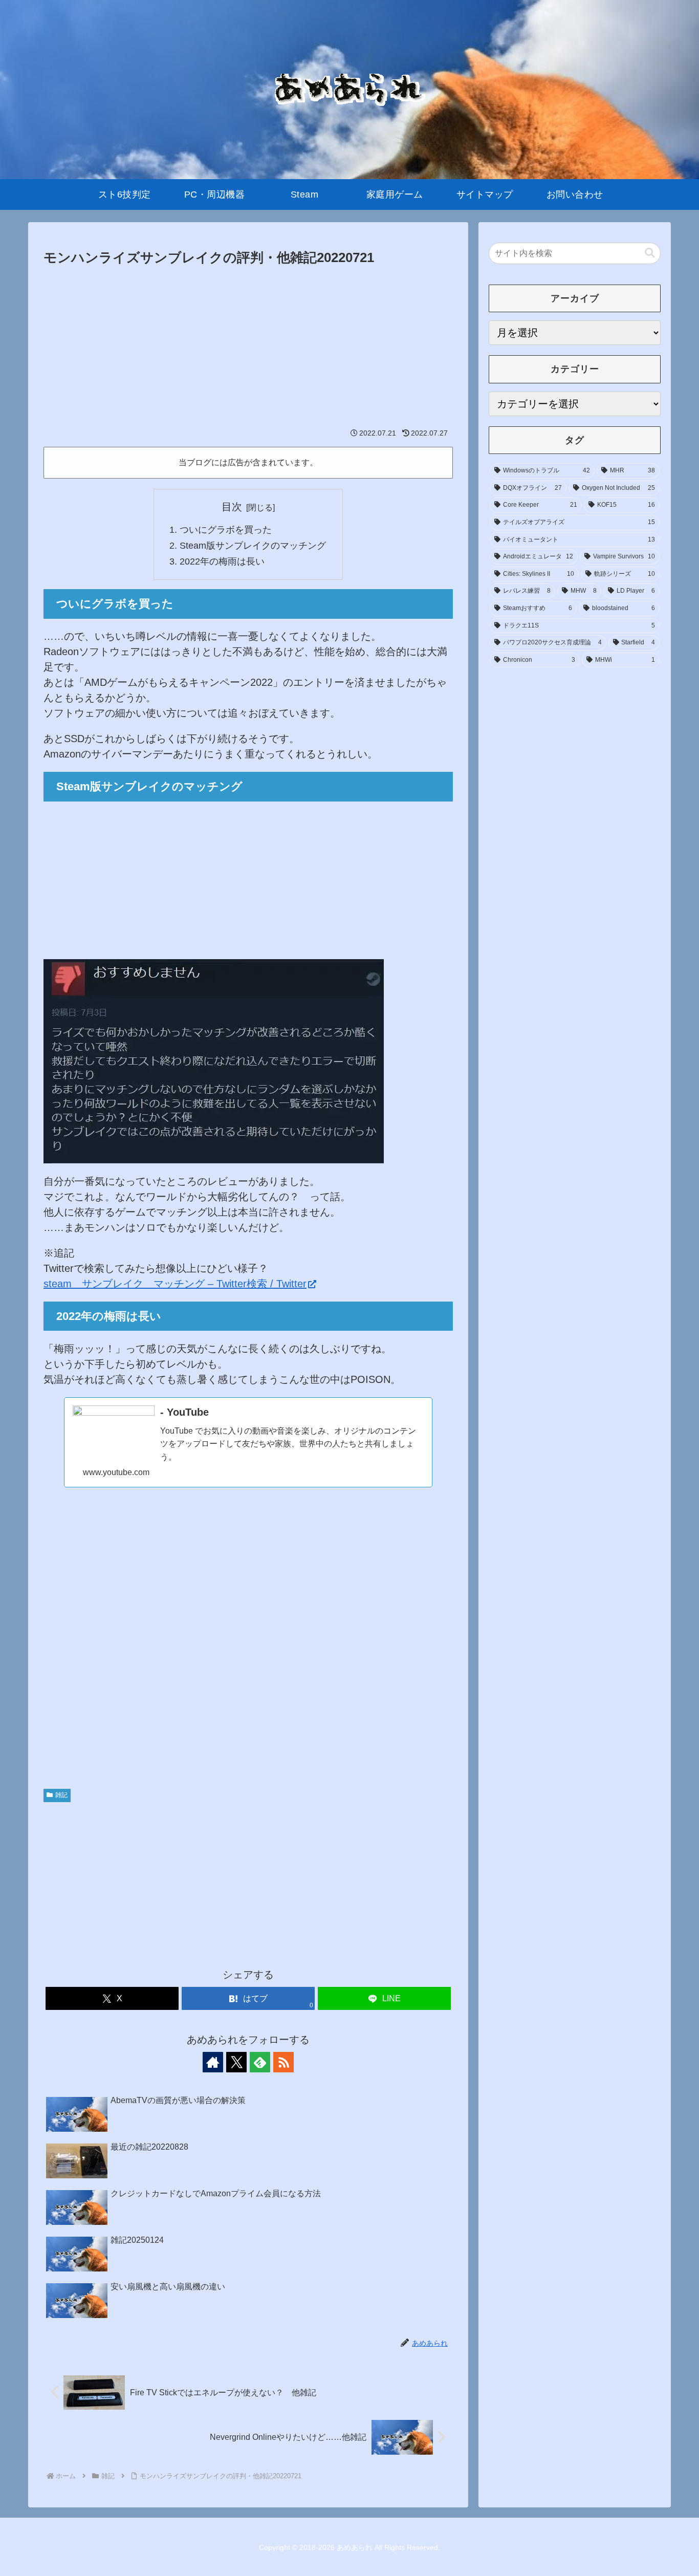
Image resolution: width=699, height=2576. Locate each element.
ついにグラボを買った (226, 530)
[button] (650, 253)
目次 (232, 507)
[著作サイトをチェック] (213, 2062)
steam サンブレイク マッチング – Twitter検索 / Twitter (175, 1284)
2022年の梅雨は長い (222, 561)
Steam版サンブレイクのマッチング (253, 546)
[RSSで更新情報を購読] (283, 2062)
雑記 (61, 1795)
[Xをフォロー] (236, 2062)
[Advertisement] (248, 346)
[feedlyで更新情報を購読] (260, 2062)
